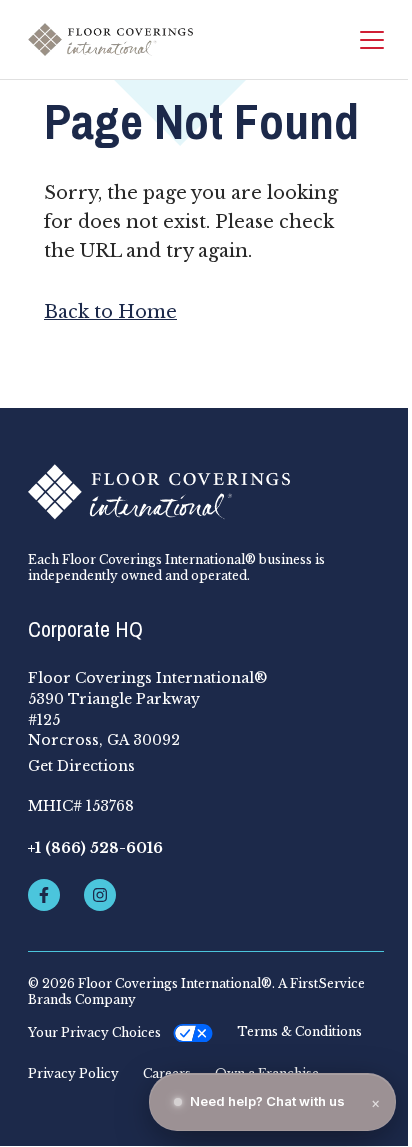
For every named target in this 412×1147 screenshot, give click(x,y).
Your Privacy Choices (94, 1032)
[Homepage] (110, 40)
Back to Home (110, 312)
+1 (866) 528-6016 (95, 848)
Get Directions (81, 766)
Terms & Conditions (299, 1032)
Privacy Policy (73, 1074)
